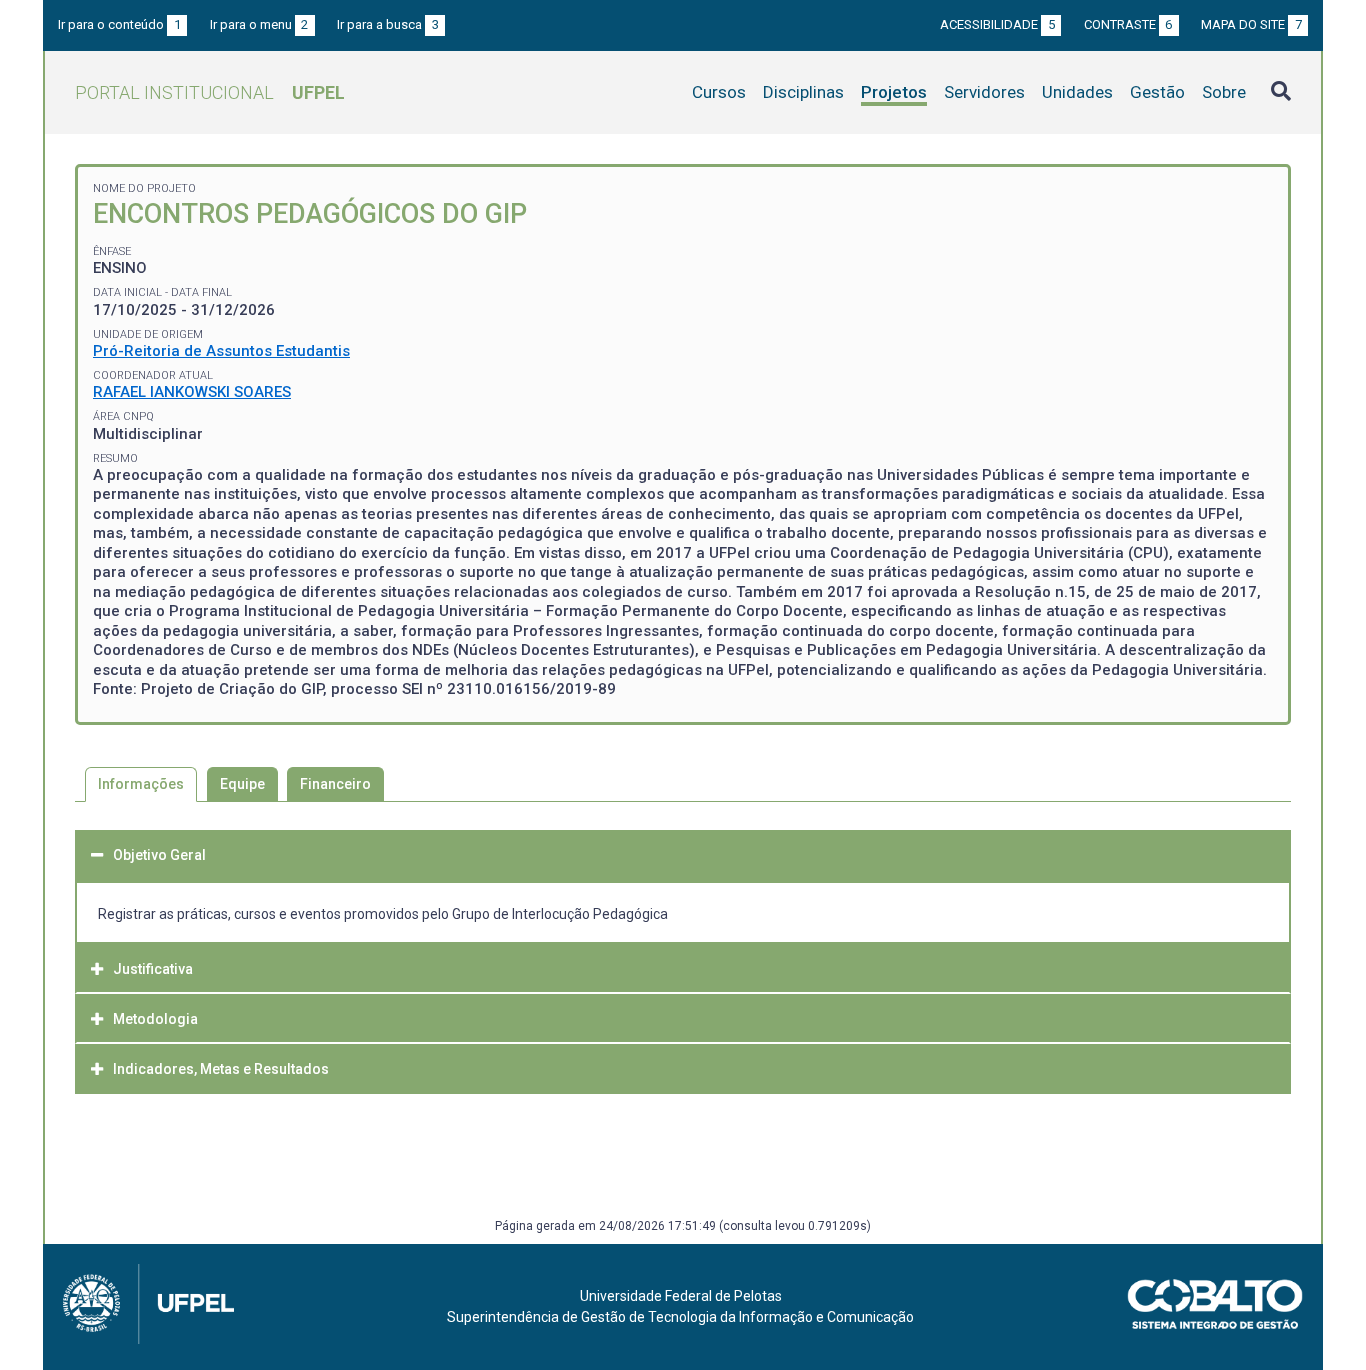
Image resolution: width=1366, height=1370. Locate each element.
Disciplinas (803, 92)
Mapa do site (1251, 24)
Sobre (1224, 92)
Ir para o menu (259, 24)
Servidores (984, 92)
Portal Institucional (210, 92)
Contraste (1128, 24)
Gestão (1157, 92)
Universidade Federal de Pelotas (681, 1296)
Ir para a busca (388, 24)
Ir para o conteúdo (119, 24)
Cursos (719, 92)
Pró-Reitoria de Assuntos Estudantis (221, 351)
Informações (141, 784)
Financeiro (335, 784)
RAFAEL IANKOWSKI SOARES (192, 392)
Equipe (242, 784)
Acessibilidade (997, 24)
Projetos (894, 92)
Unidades (1077, 92)
